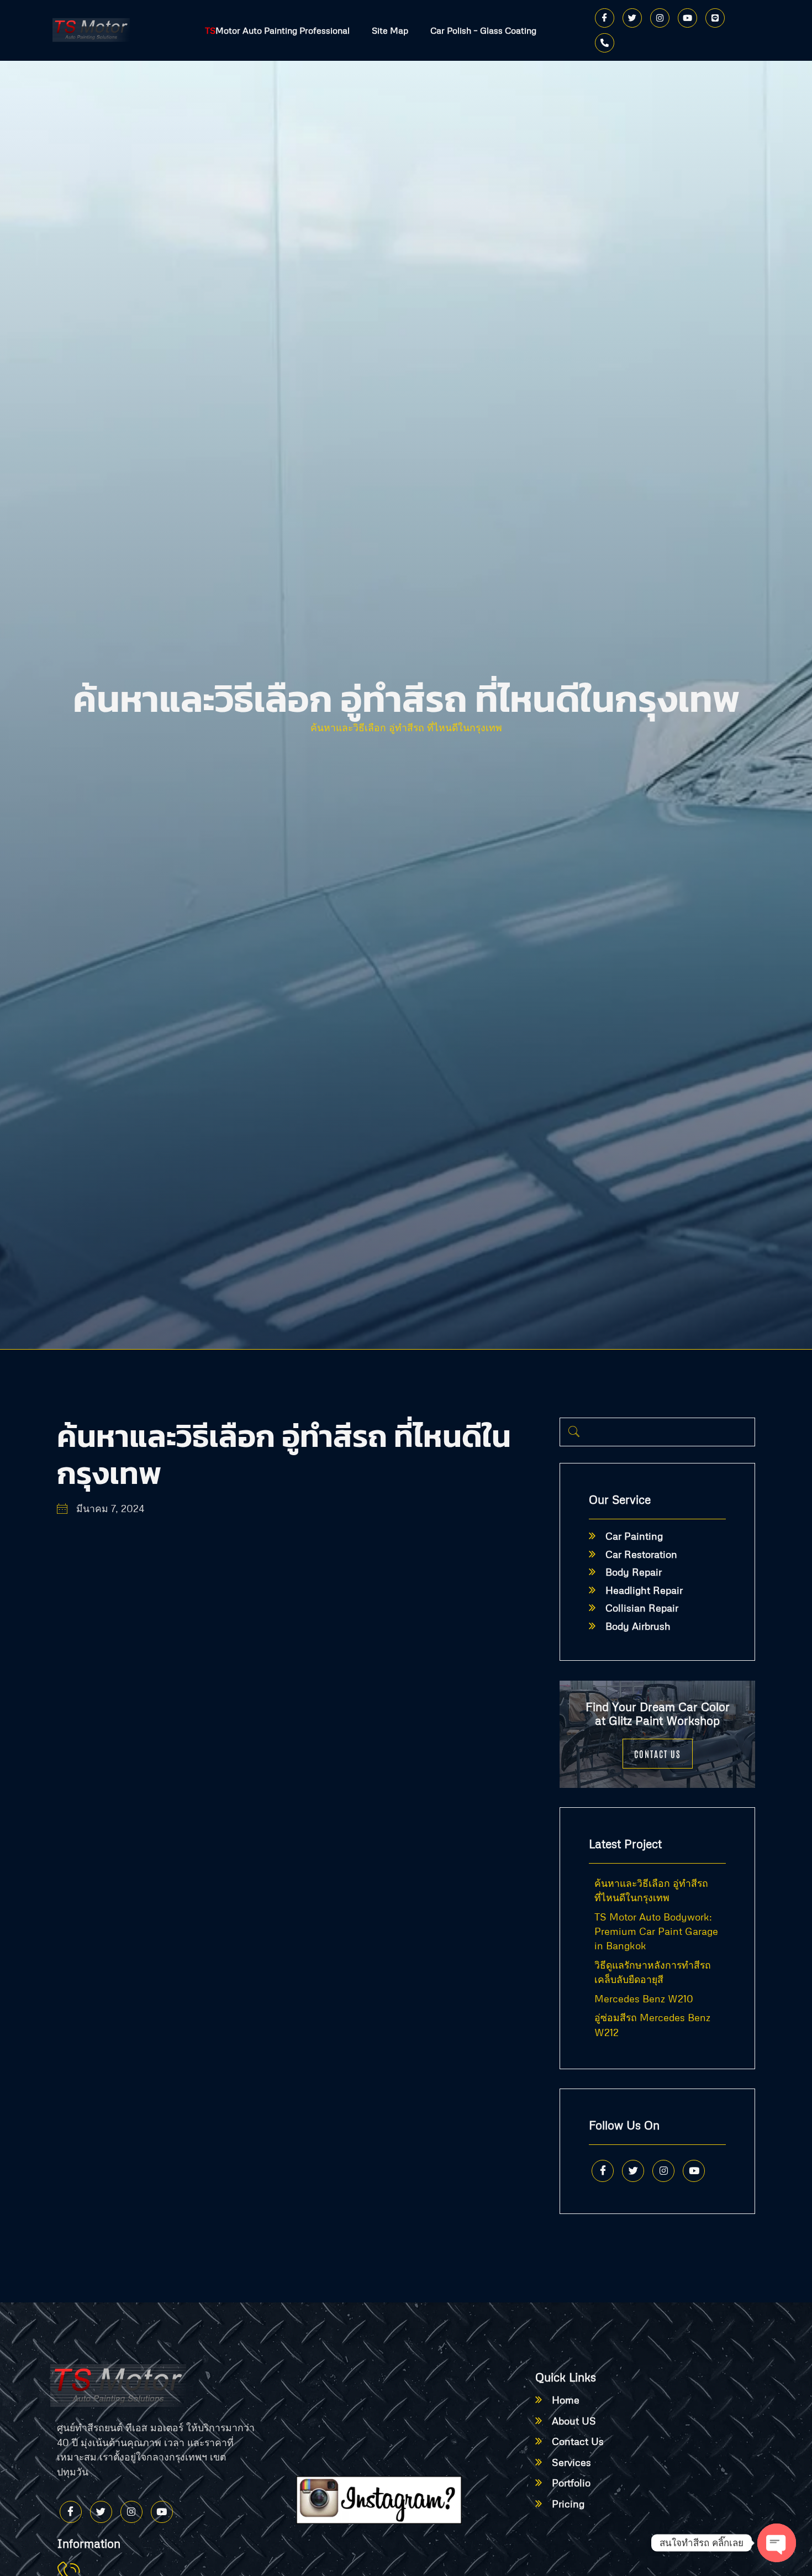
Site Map (390, 30)
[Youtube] (687, 18)
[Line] (715, 18)
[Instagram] (660, 18)
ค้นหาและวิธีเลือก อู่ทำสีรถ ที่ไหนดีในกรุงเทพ (406, 727)
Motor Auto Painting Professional (277, 30)
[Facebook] (605, 18)
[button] (574, 1432)
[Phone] (605, 43)
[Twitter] (632, 18)
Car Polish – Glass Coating (483, 30)
